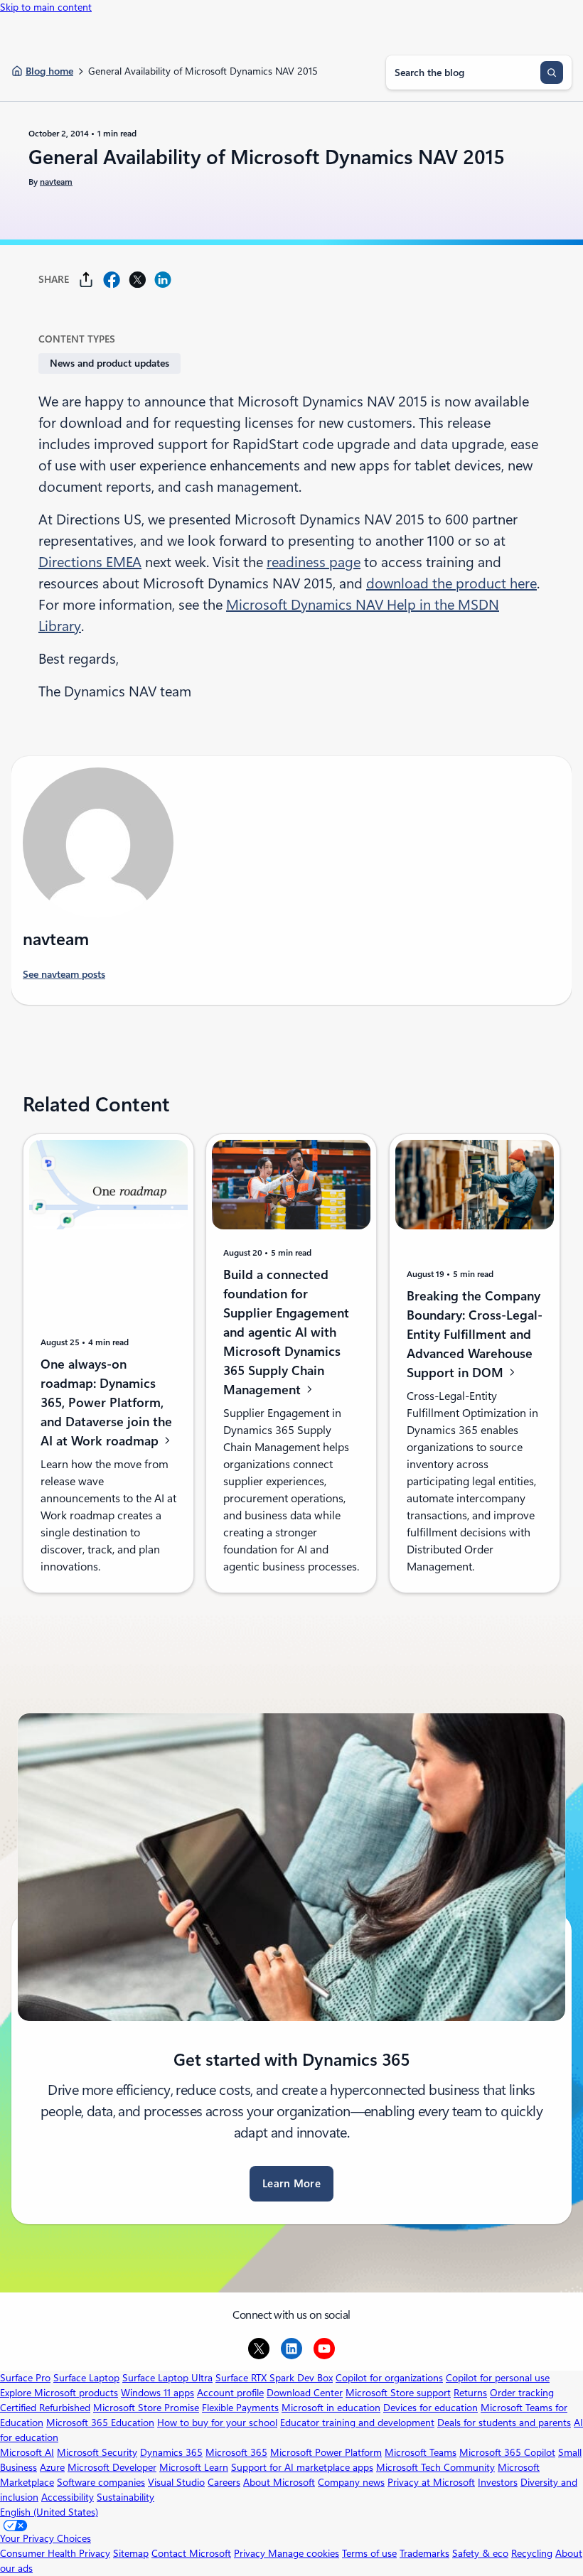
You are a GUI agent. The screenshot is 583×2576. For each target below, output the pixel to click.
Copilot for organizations (389, 2378)
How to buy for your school (217, 2423)
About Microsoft (279, 2482)
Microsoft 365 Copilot (507, 2452)
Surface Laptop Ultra (167, 2378)
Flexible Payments (240, 2408)
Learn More (291, 2184)
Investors (498, 2482)
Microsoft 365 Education (100, 2423)
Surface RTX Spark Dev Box (274, 2378)
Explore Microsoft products (59, 2393)
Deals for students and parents (504, 2423)
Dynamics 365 (171, 2452)
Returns (470, 2393)
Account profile (230, 2393)
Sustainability (125, 2497)
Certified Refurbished (45, 2408)
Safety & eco (480, 2553)
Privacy (251, 2553)
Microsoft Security (97, 2452)
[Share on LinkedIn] (163, 280)
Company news (351, 2482)
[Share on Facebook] (112, 280)
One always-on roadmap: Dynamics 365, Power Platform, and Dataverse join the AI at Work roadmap (106, 1402)
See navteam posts (64, 974)
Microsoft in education (331, 2408)
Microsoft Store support (398, 2393)
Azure (52, 2467)
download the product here (451, 583)
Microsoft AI (27, 2452)
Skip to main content (46, 7)
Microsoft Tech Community (435, 2467)
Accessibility (68, 2497)
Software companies (101, 2482)
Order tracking (522, 2393)
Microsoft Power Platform (326, 2452)
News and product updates (109, 363)
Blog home (49, 71)
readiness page (314, 562)
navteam (56, 182)
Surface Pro (25, 2378)
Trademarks (424, 2553)
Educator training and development (357, 2423)
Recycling (532, 2553)
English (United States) (49, 2512)
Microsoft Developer (112, 2467)
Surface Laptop (86, 2378)
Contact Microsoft (191, 2553)
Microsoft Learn (194, 2467)
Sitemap (131, 2553)
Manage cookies (304, 2553)
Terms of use (369, 2553)
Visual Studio (176, 2482)
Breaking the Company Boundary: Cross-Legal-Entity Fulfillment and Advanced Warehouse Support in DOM (475, 1334)
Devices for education (430, 2408)
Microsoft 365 (236, 2452)
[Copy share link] (86, 280)
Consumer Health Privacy (55, 2553)
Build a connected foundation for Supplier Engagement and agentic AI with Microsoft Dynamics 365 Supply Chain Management (286, 1332)
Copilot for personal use (498, 2378)
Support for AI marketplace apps (302, 2467)
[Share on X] (137, 280)
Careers (224, 2482)
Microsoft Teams (421, 2452)
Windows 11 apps (157, 2393)
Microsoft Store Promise (146, 2408)
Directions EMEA (90, 562)
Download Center (305, 2393)
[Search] (552, 72)
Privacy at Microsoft (431, 2482)
